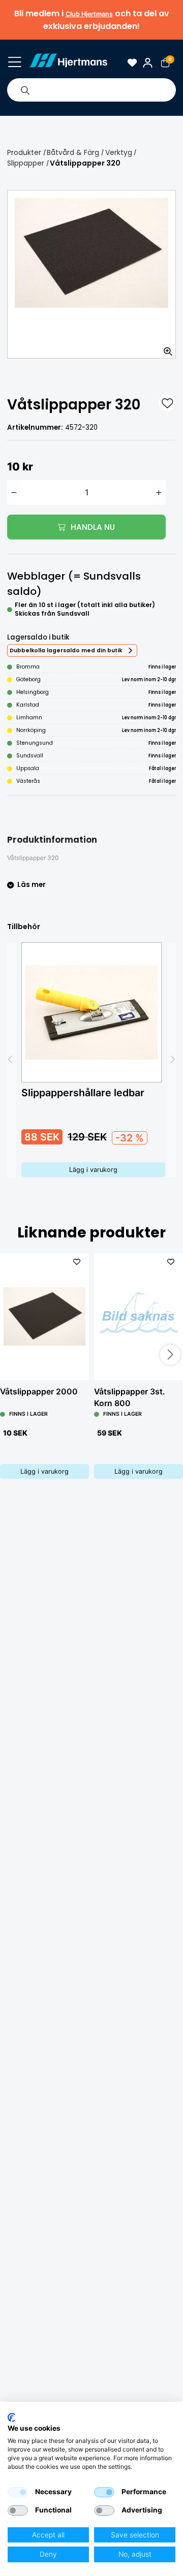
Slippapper (26, 163)
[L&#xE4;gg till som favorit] (167, 403)
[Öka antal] (159, 492)
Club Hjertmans (89, 14)
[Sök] (25, 90)
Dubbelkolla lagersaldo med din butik (66, 650)
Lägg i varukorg (93, 1170)
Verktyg (119, 152)
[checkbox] (18, 2492)
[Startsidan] (68, 63)
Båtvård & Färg (73, 152)
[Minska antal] (14, 492)
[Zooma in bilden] (165, 347)
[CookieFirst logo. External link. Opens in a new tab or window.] (11, 2418)
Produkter (24, 152)
